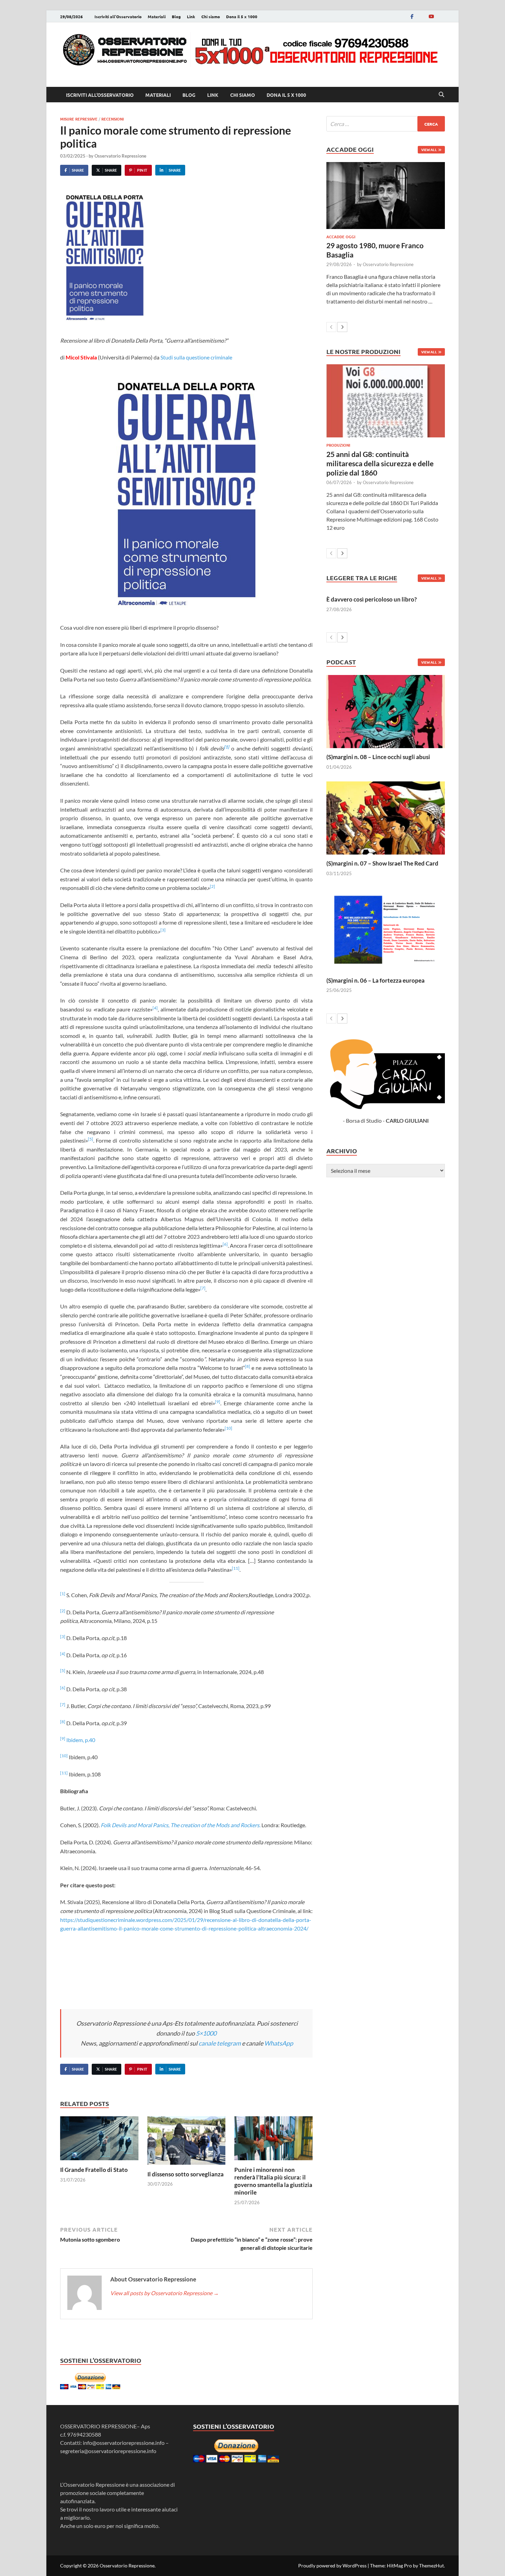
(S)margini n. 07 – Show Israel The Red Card (382, 863)
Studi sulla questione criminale (196, 357)
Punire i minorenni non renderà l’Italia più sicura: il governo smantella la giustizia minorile (273, 2181)
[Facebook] (412, 16)
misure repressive (79, 119)
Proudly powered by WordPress (332, 2566)
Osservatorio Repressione (120, 156)
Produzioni (338, 445)
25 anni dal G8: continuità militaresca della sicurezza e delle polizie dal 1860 (380, 463)
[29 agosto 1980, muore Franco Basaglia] (386, 195)
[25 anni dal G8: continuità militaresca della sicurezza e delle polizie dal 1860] (386, 401)
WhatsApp (279, 2043)
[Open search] (441, 95)
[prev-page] (331, 327)
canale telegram (220, 2043)
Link (191, 16)
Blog (176, 16)
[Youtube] (431, 16)
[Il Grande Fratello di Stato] (99, 2140)
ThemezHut (431, 2566)
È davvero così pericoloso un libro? (372, 599)
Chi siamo (211, 16)
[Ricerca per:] (386, 124)
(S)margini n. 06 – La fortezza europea (375, 980)
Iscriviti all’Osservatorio (118, 16)
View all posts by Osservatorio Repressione (165, 2293)
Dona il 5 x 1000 (242, 16)
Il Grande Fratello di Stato (94, 2170)
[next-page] (342, 327)
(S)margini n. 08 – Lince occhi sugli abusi (378, 757)
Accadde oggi (341, 237)
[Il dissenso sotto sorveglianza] (187, 2143)
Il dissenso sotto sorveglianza (186, 2174)
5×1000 (206, 2033)
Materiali (157, 16)
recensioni (113, 119)
